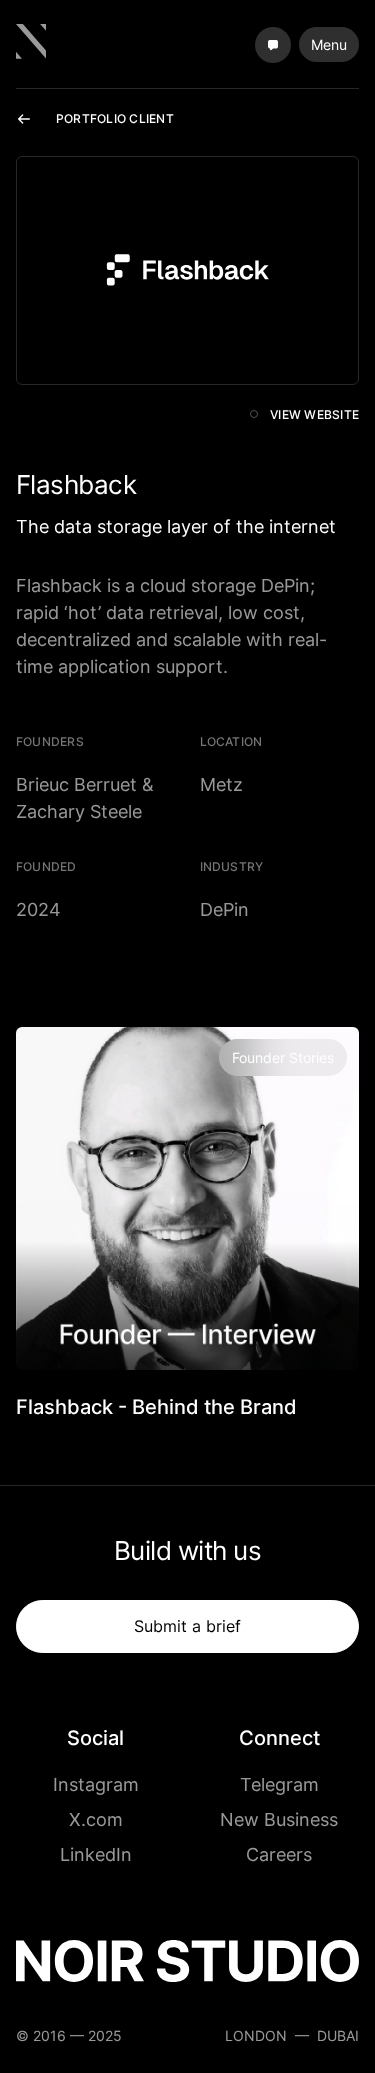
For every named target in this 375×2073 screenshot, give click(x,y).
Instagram (96, 1784)
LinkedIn (96, 1854)
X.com (96, 1819)
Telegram (279, 1784)
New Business (279, 1819)
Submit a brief (187, 1626)
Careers (279, 1854)
